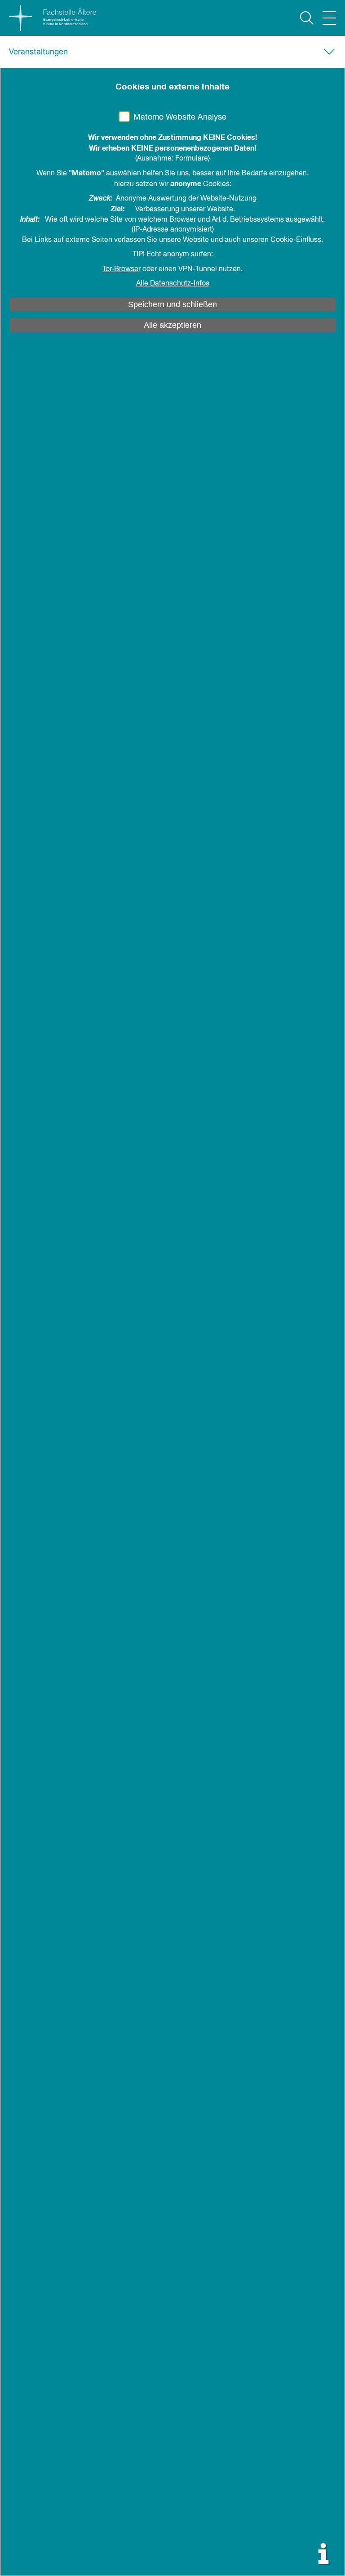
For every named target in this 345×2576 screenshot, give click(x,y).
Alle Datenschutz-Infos (173, 284)
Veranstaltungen (38, 52)
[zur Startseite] (48, 18)
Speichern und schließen (172, 304)
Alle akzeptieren (172, 325)
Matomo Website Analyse (180, 117)
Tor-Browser (122, 269)
